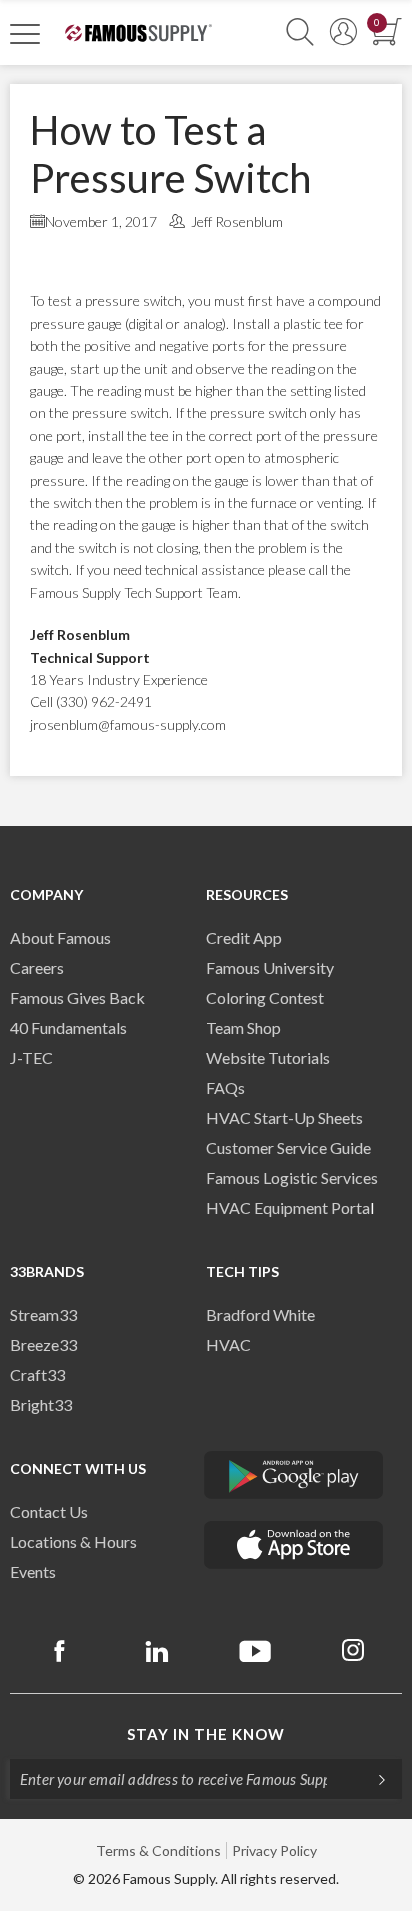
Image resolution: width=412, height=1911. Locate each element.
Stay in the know (206, 1734)
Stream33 (43, 1314)
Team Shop (243, 1027)
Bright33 (41, 1404)
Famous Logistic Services (292, 1177)
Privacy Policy (274, 1850)
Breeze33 (43, 1344)
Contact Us (49, 1511)
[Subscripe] (372, 1779)
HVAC (228, 1344)
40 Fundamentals (68, 1027)
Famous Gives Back (77, 997)
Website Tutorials (268, 1057)
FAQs (225, 1087)
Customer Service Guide (288, 1147)
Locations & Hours (73, 1541)
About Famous (60, 937)
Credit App (244, 937)
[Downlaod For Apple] (294, 1545)
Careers (37, 967)
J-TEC (31, 1057)
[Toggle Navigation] (25, 33)
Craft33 (37, 1374)
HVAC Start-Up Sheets (284, 1117)
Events (33, 1571)
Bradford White (260, 1314)
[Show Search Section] (300, 32)
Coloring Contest (265, 997)
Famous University (270, 967)
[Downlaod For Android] (294, 1475)
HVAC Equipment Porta (288, 1207)
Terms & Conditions (158, 1850)
